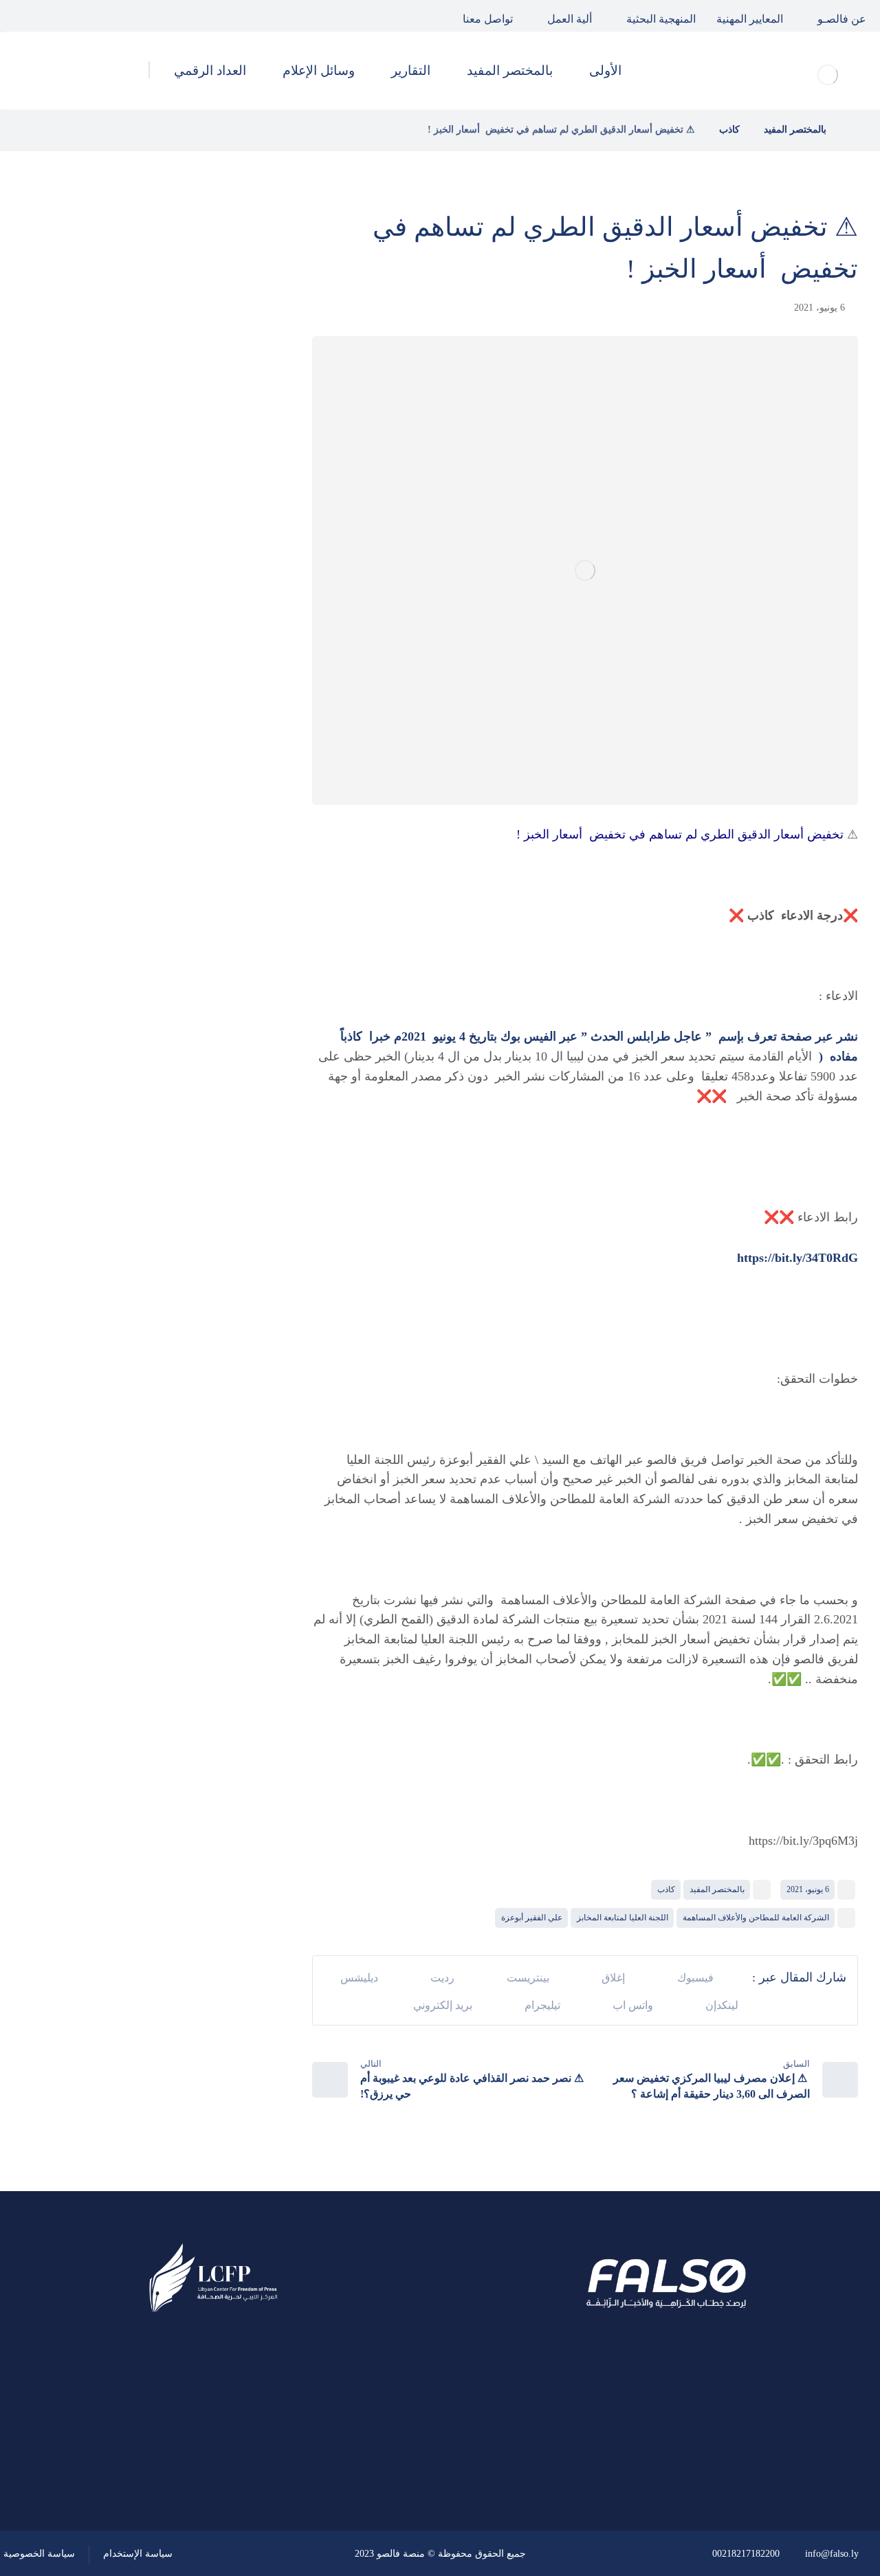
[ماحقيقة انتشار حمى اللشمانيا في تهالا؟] (230, 374)
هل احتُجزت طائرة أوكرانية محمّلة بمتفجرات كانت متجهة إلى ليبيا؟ (121, 581)
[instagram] (19, 16)
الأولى (212, 762)
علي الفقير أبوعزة (532, 1918)
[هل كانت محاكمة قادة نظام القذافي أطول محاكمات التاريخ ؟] (230, 443)
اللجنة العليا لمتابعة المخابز (623, 1918)
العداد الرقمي (193, 910)
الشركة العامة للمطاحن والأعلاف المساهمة (756, 1918)
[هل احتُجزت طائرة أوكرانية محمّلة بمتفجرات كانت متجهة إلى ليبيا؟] (230, 582)
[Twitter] (51, 16)
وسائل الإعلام (193, 873)
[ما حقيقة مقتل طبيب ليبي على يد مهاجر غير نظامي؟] (230, 513)
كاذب (666, 1889)
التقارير (209, 836)
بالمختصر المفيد (717, 1889)
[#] (252, 2456)
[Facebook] (82, 16)
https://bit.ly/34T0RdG (797, 1258)
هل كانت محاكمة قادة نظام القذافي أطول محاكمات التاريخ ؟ (120, 443)
